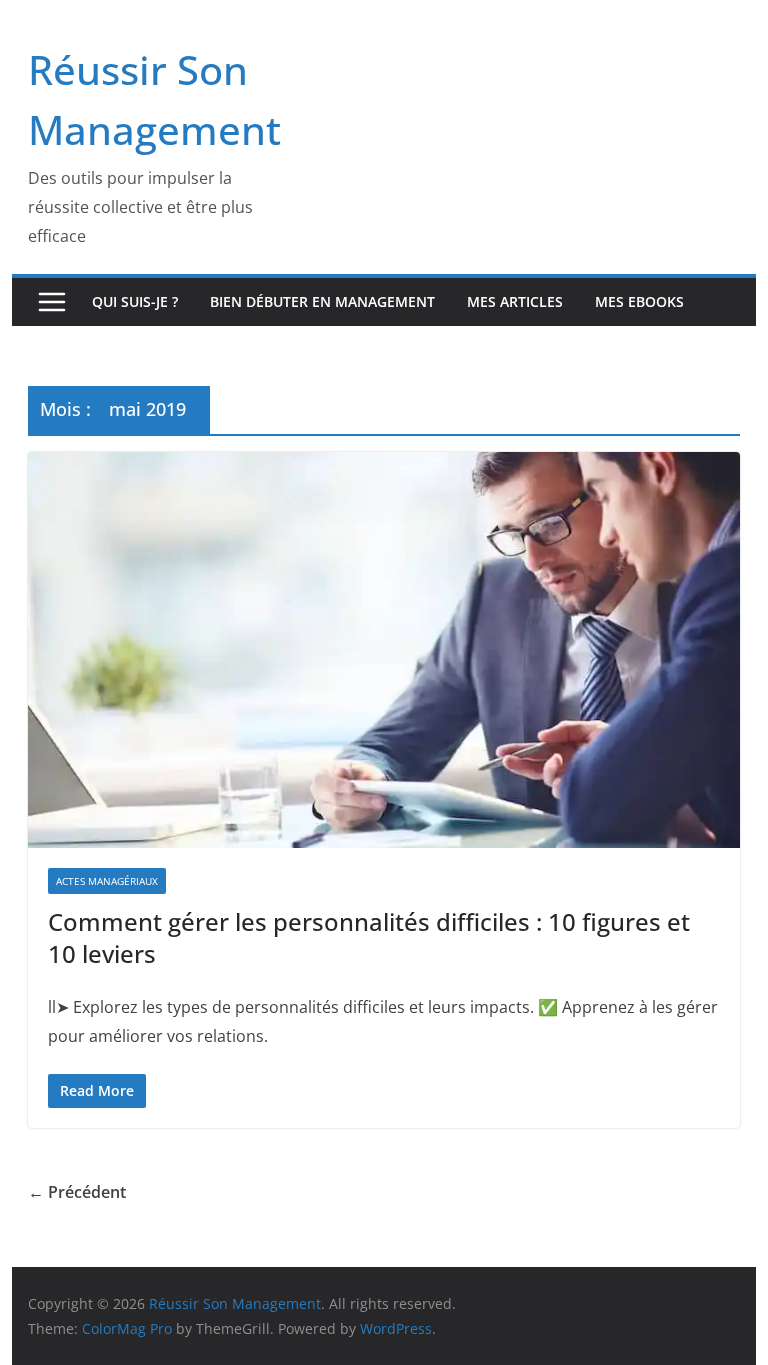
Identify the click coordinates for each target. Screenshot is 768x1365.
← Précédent (77, 1192)
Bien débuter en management (322, 301)
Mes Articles (515, 301)
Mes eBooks (639, 301)
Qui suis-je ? (135, 301)
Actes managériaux (107, 881)
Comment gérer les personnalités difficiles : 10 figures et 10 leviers (369, 937)
